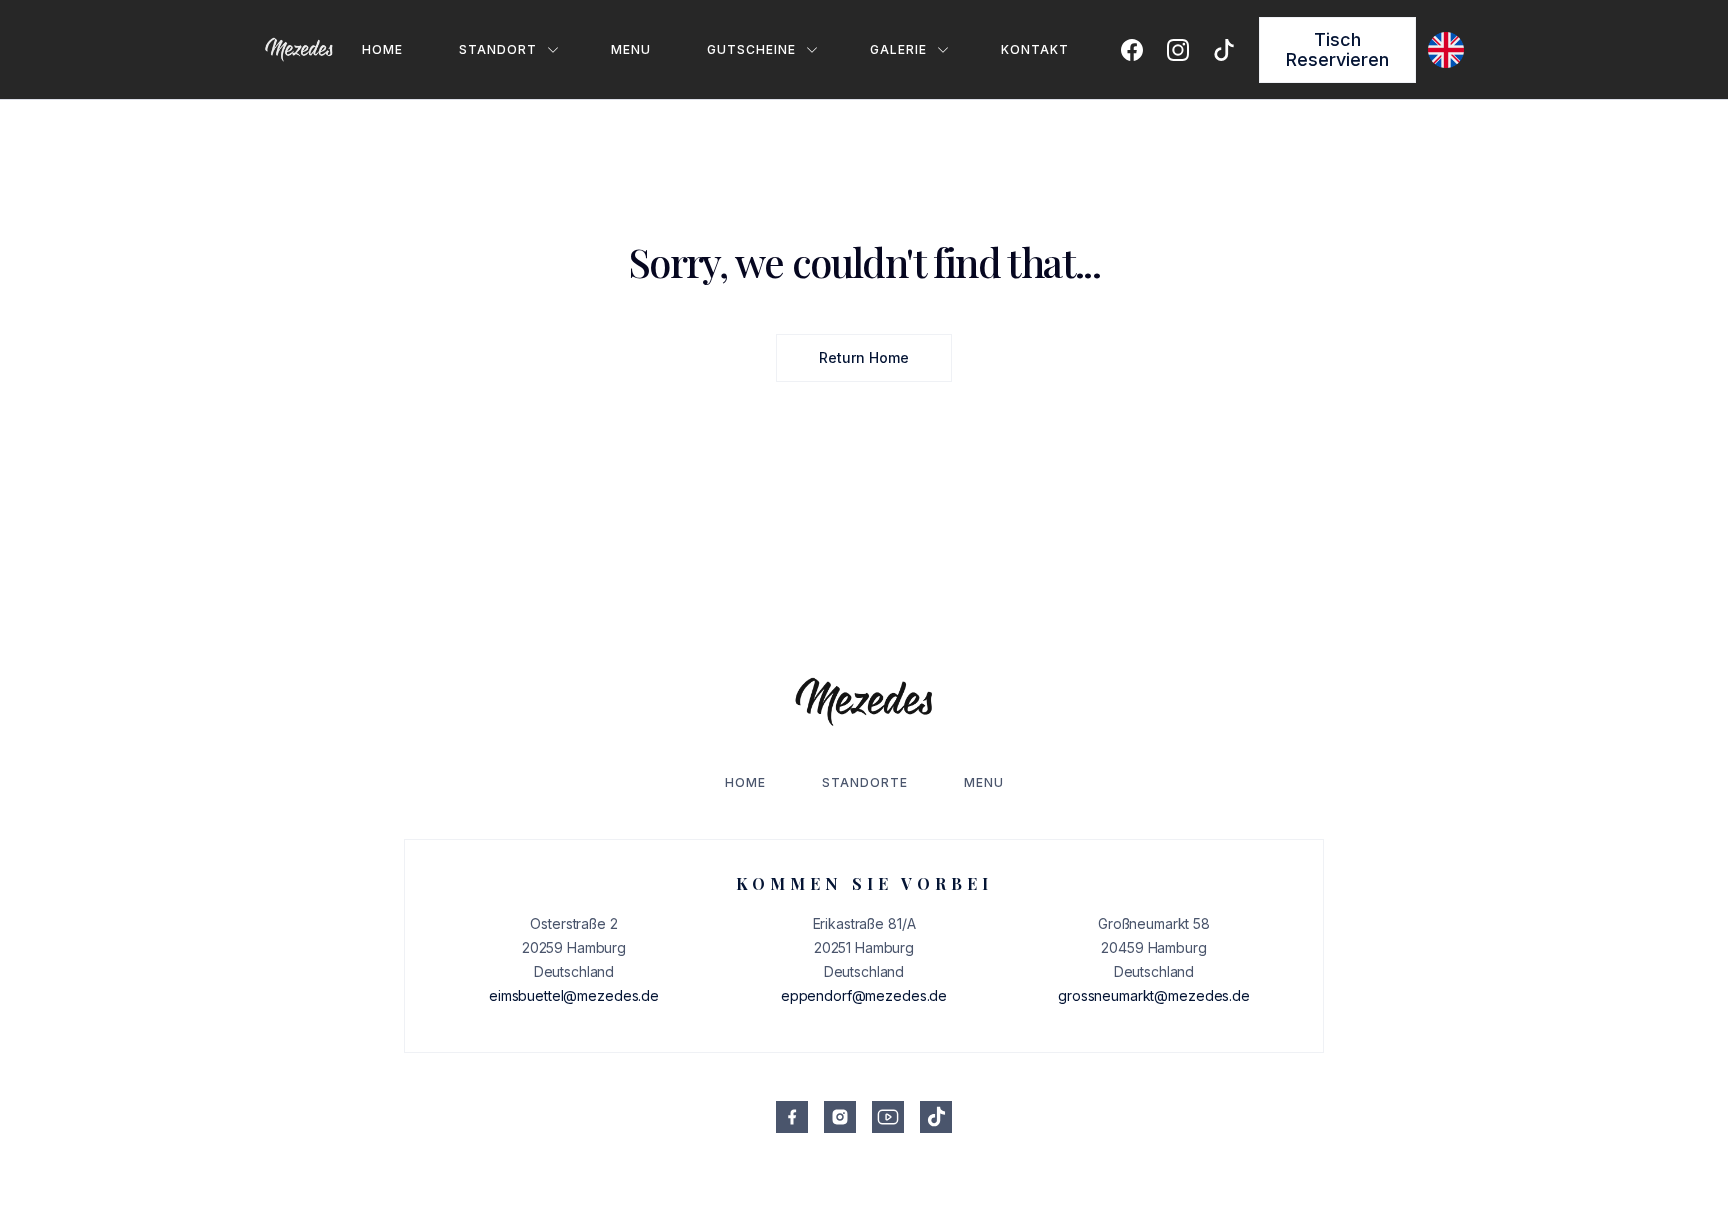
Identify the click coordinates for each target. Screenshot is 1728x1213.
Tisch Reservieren (1337, 49)
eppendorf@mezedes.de (864, 995)
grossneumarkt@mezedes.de (1154, 995)
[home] (299, 49)
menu (631, 49)
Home (382, 49)
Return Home (864, 357)
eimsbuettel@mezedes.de (574, 995)
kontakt (1035, 49)
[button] (495, 50)
